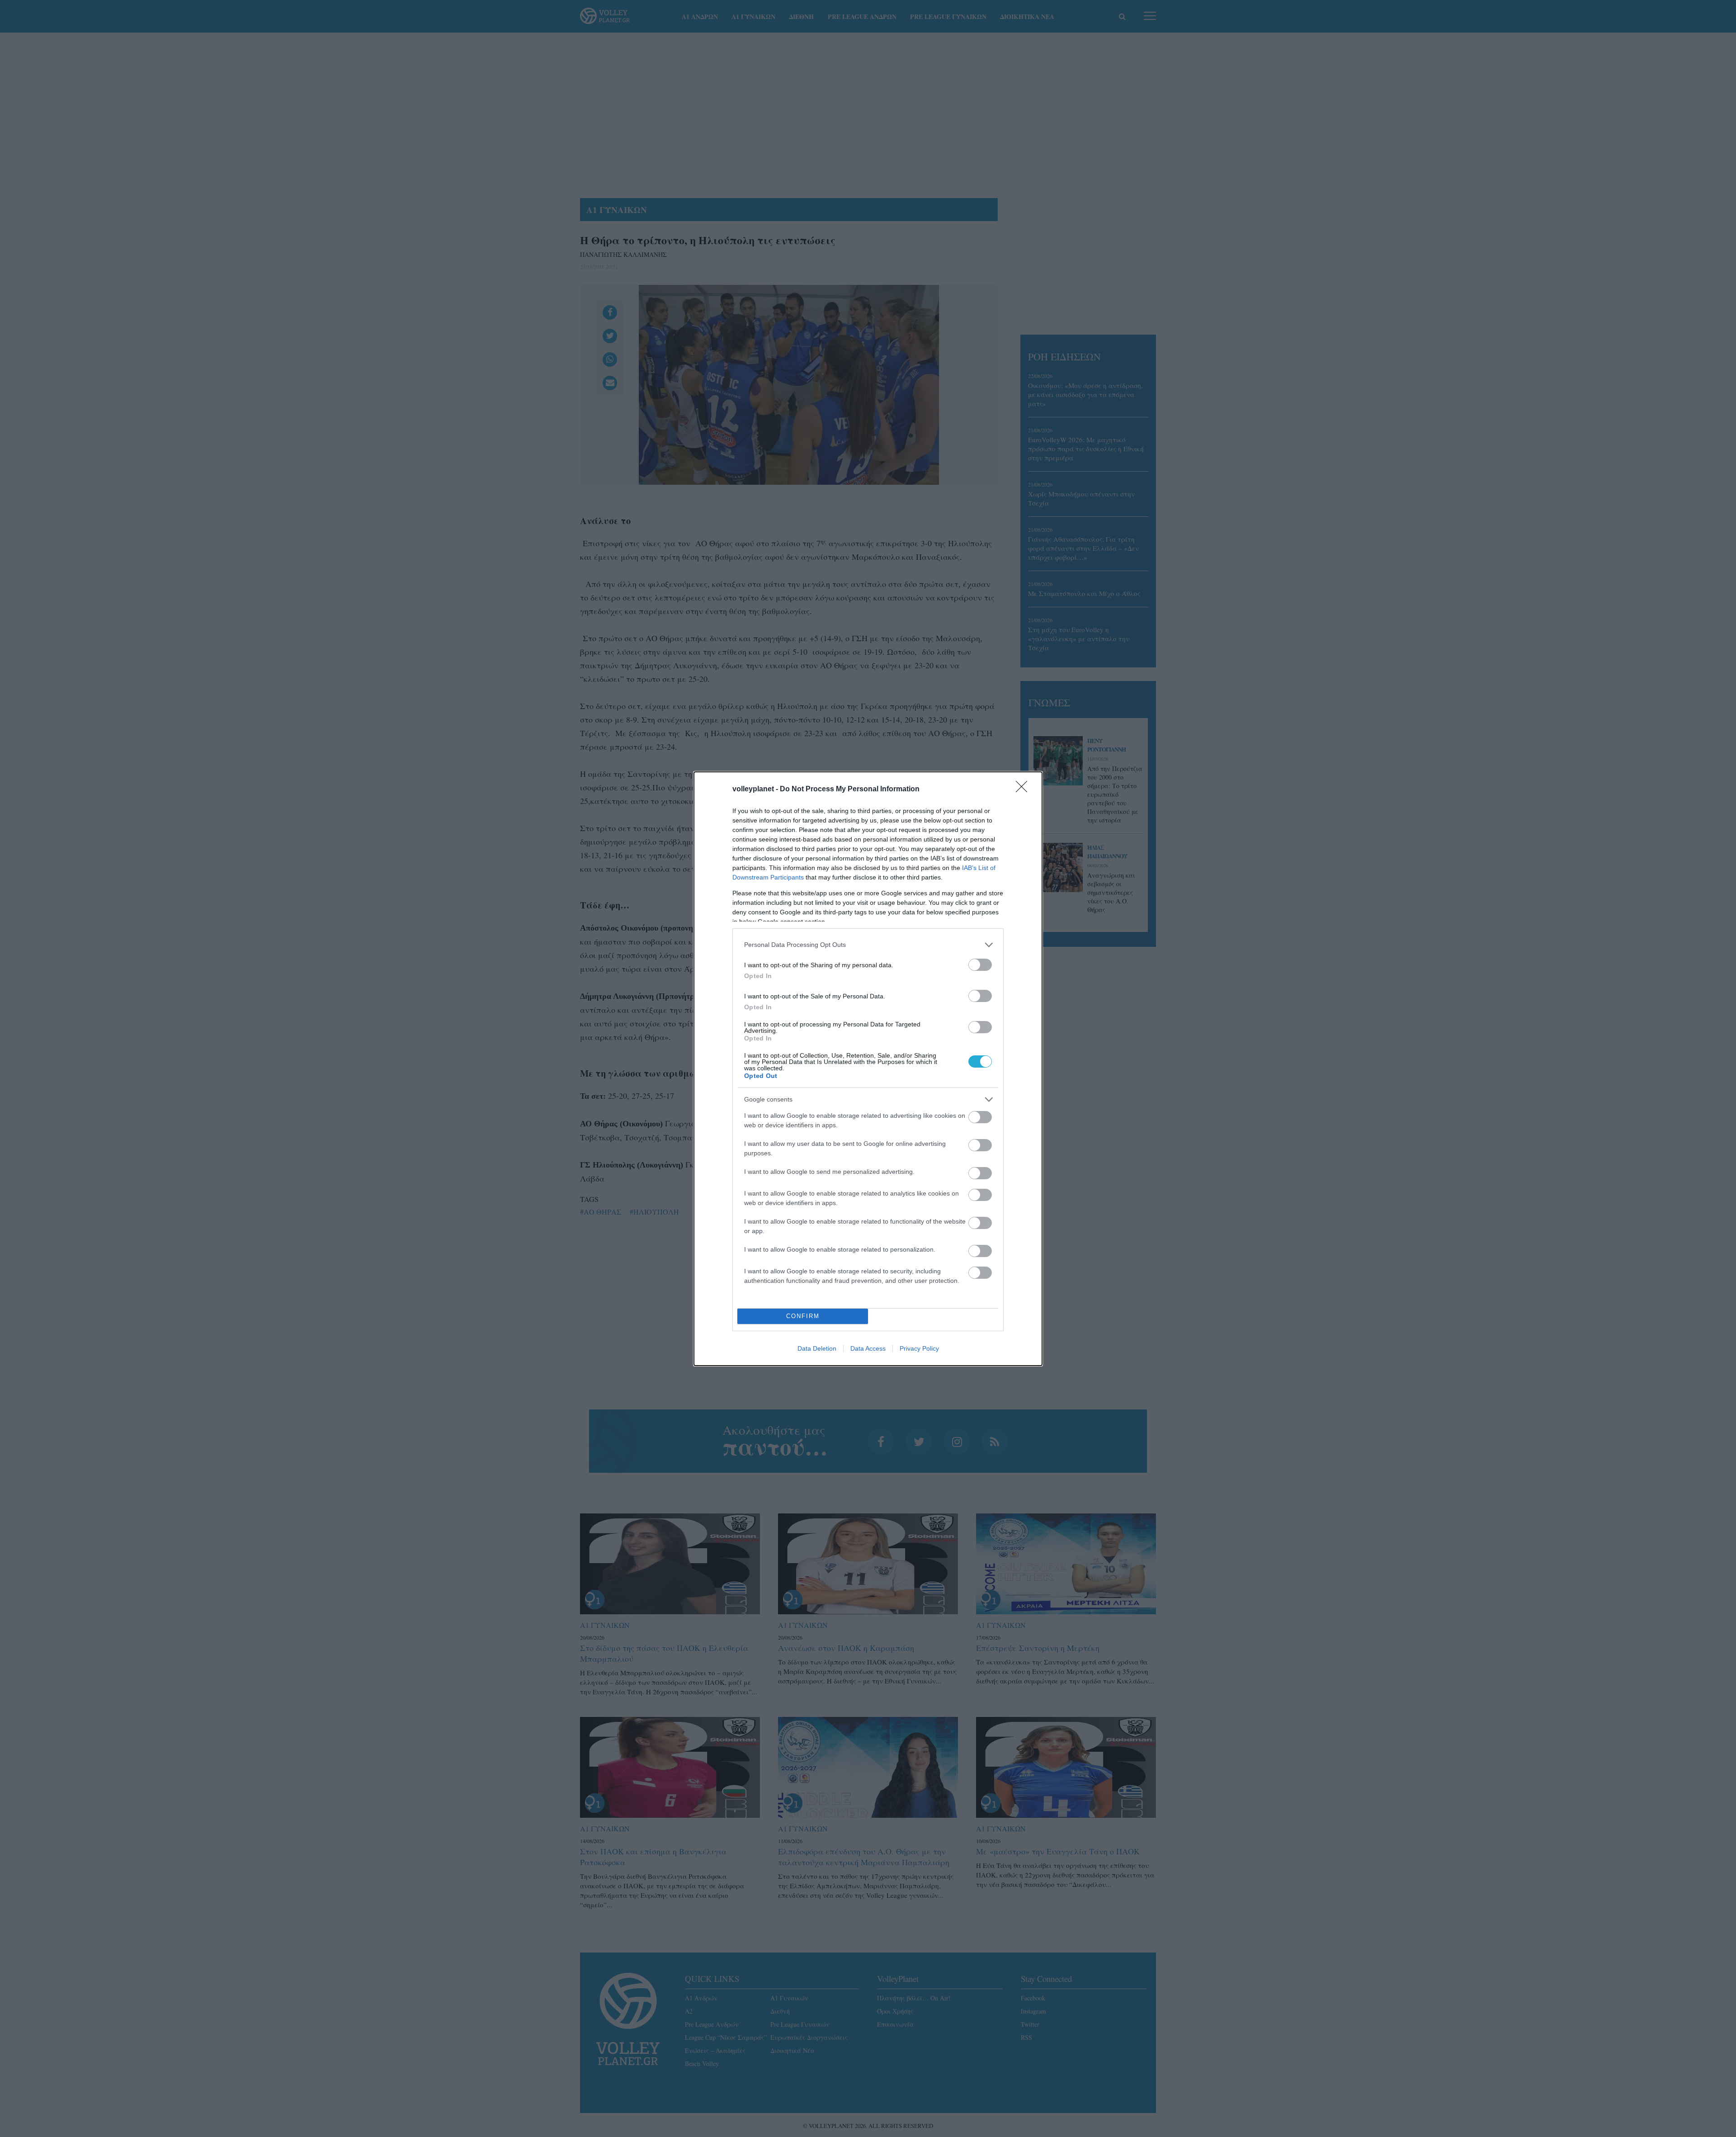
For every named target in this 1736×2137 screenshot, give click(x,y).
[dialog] (868, 1069)
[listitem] (868, 945)
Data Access (868, 1348)
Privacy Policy (919, 1348)
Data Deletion (817, 1348)
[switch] (980, 965)
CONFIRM (803, 1316)
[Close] (1024, 790)
